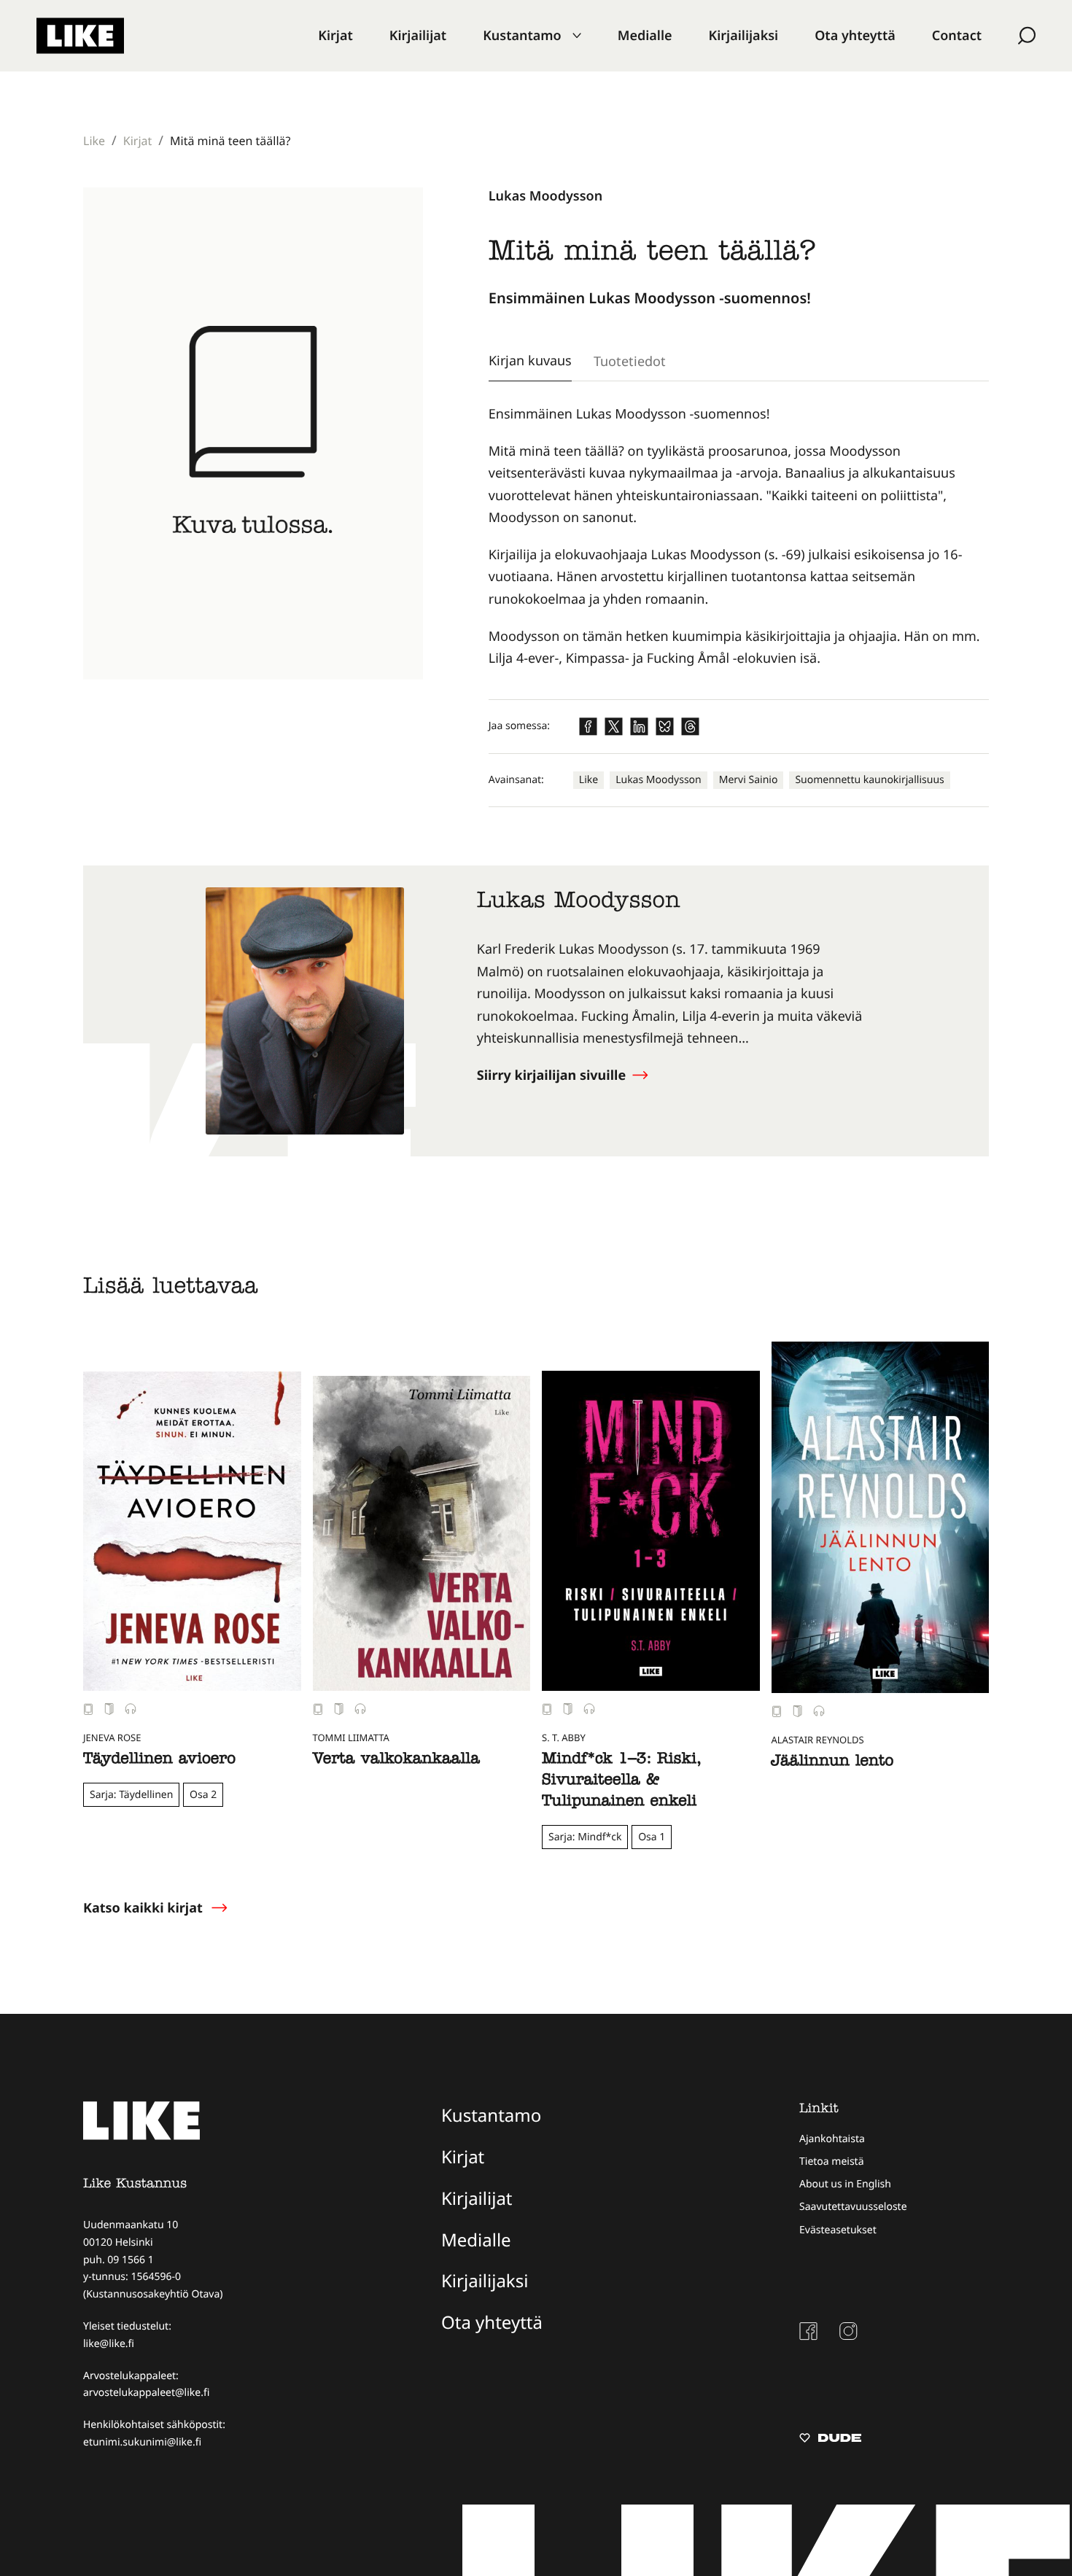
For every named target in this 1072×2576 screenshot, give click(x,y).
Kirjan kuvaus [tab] (530, 360)
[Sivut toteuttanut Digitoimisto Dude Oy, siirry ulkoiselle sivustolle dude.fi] (830, 2440)
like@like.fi (109, 2344)
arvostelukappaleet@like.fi (146, 2393)
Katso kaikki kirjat (143, 1908)
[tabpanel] (739, 537)
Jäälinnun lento (833, 1762)
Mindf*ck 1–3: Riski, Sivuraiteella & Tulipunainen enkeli (621, 1781)
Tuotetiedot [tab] (630, 361)
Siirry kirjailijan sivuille (553, 1075)
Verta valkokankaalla (396, 1760)
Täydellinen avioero (159, 1760)
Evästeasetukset (838, 2230)
